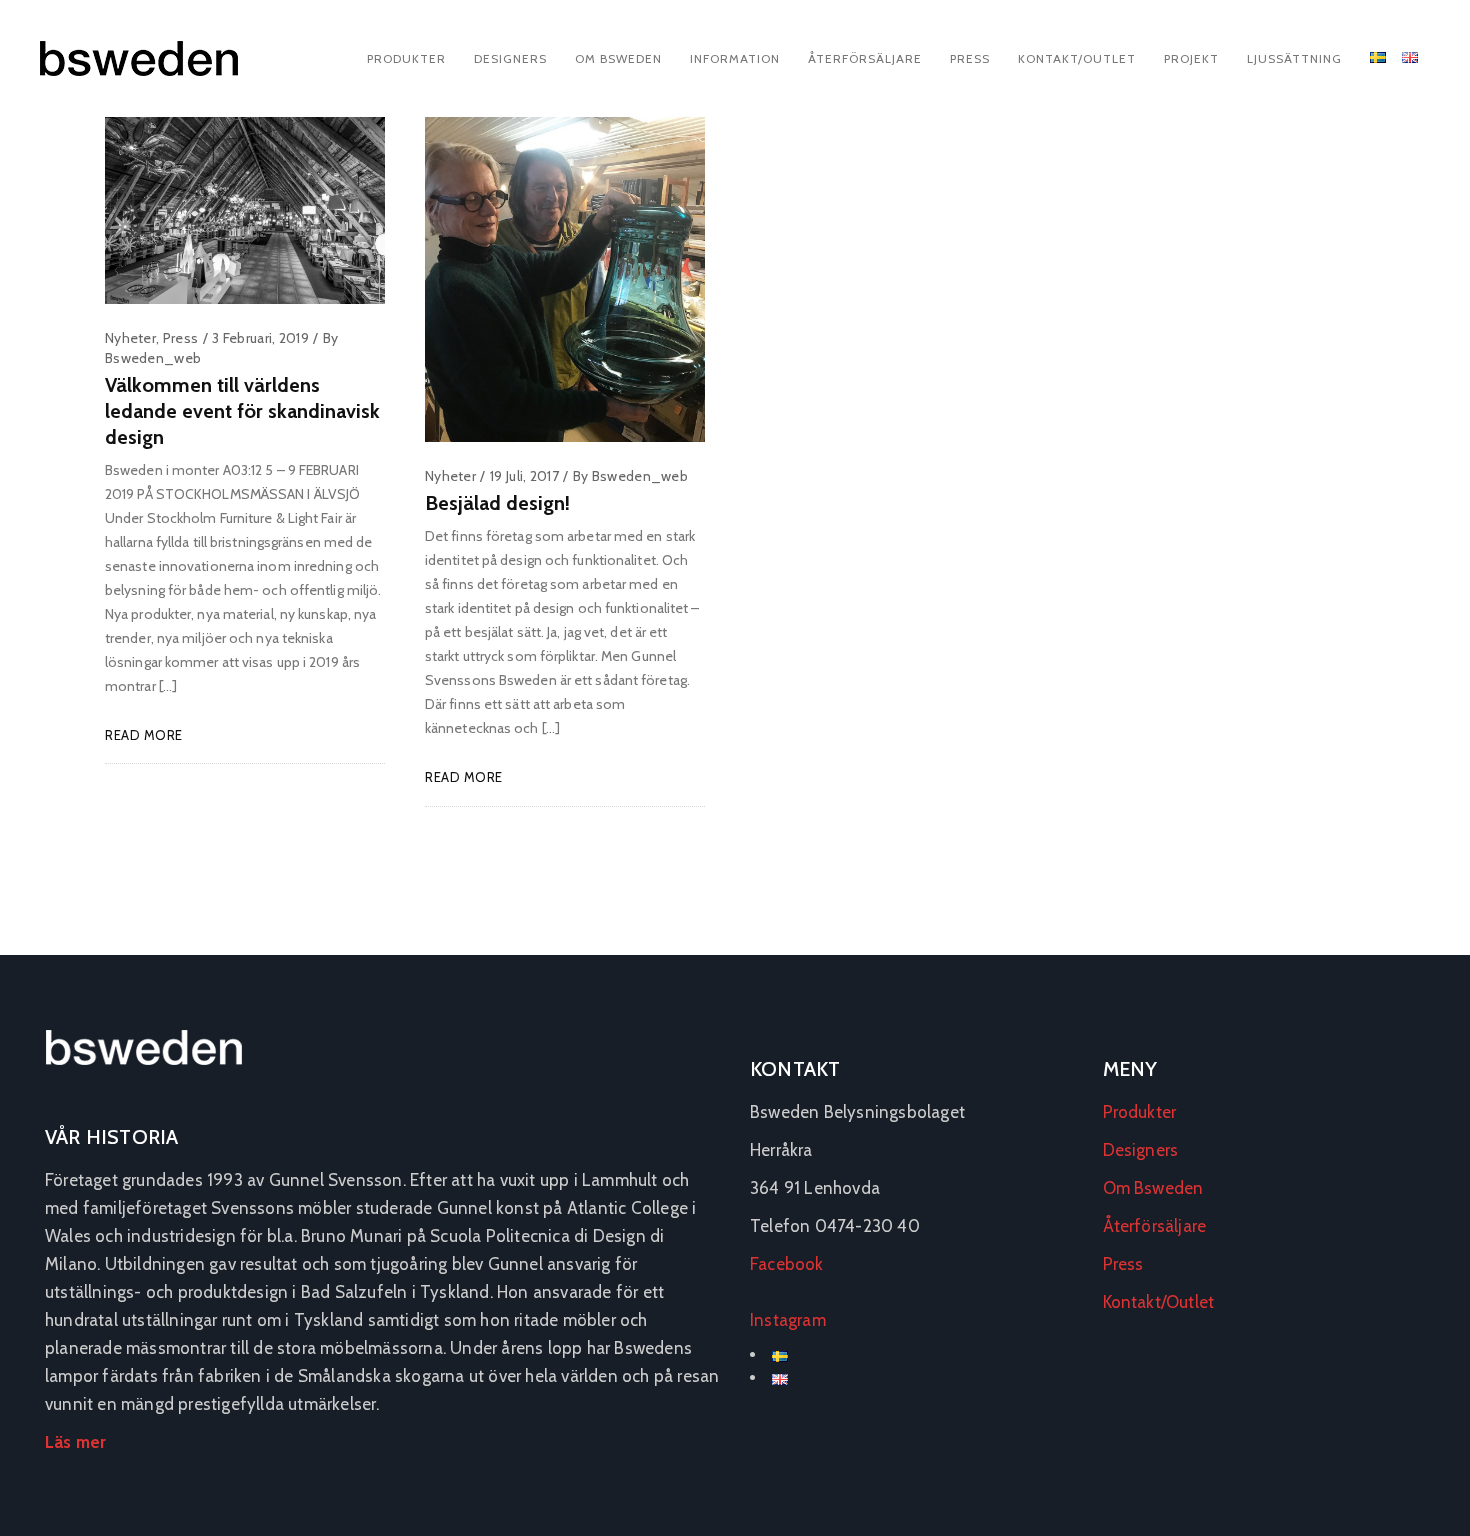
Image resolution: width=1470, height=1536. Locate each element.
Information (735, 58)
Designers (510, 58)
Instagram (788, 1320)
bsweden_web (153, 358)
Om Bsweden (618, 58)
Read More (144, 735)
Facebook (787, 1264)
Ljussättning (1294, 58)
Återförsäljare (865, 58)
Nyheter (130, 338)
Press (970, 58)
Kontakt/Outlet (1077, 58)
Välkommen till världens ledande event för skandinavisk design (242, 411)
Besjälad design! (497, 503)
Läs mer (75, 1442)
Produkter (406, 58)
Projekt (1191, 58)
